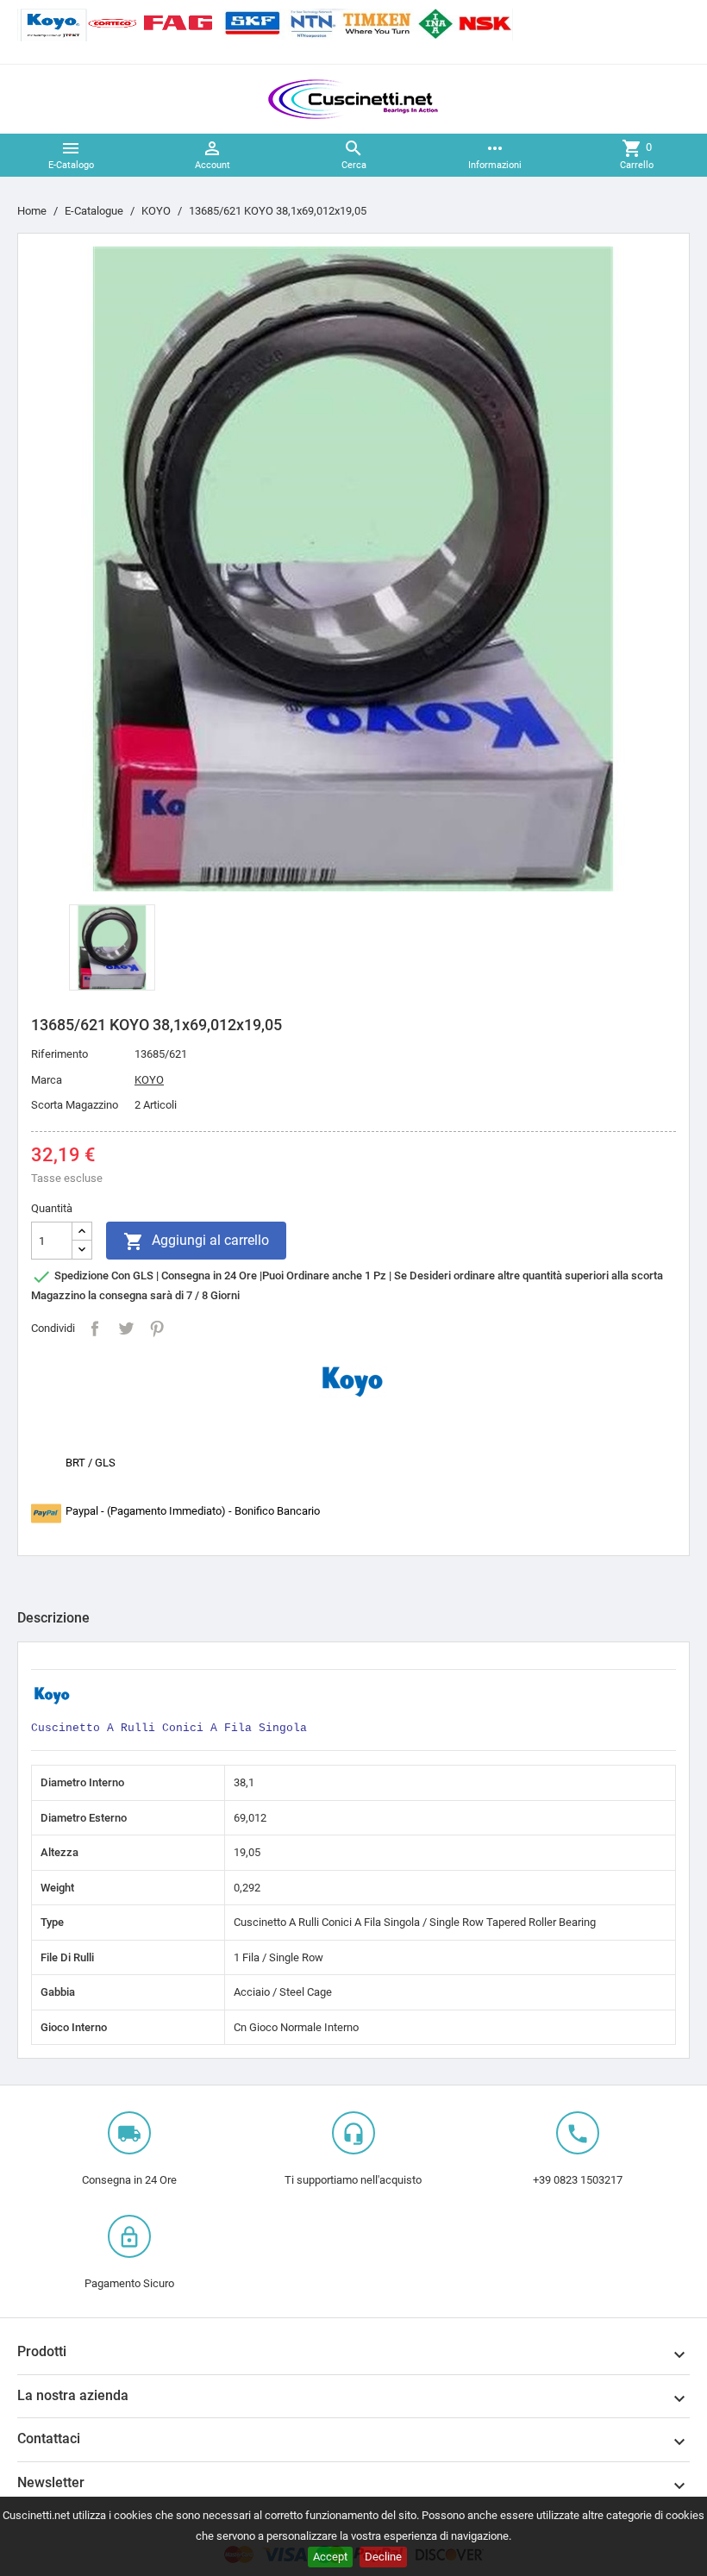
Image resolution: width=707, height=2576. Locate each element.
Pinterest (157, 1329)
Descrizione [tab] (53, 1618)
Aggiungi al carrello (196, 1241)
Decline (383, 2557)
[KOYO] (353, 1381)
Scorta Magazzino (75, 1105)
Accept (330, 2557)
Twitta (126, 1329)
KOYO (149, 1080)
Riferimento (59, 1054)
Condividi (95, 1329)
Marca (47, 1080)
